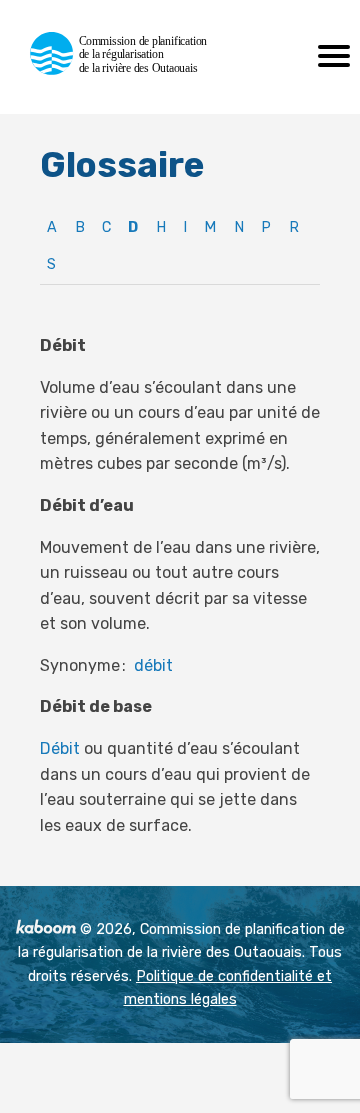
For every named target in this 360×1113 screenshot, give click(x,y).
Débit (60, 748)
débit (153, 665)
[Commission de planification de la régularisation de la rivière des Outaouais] (127, 69)
